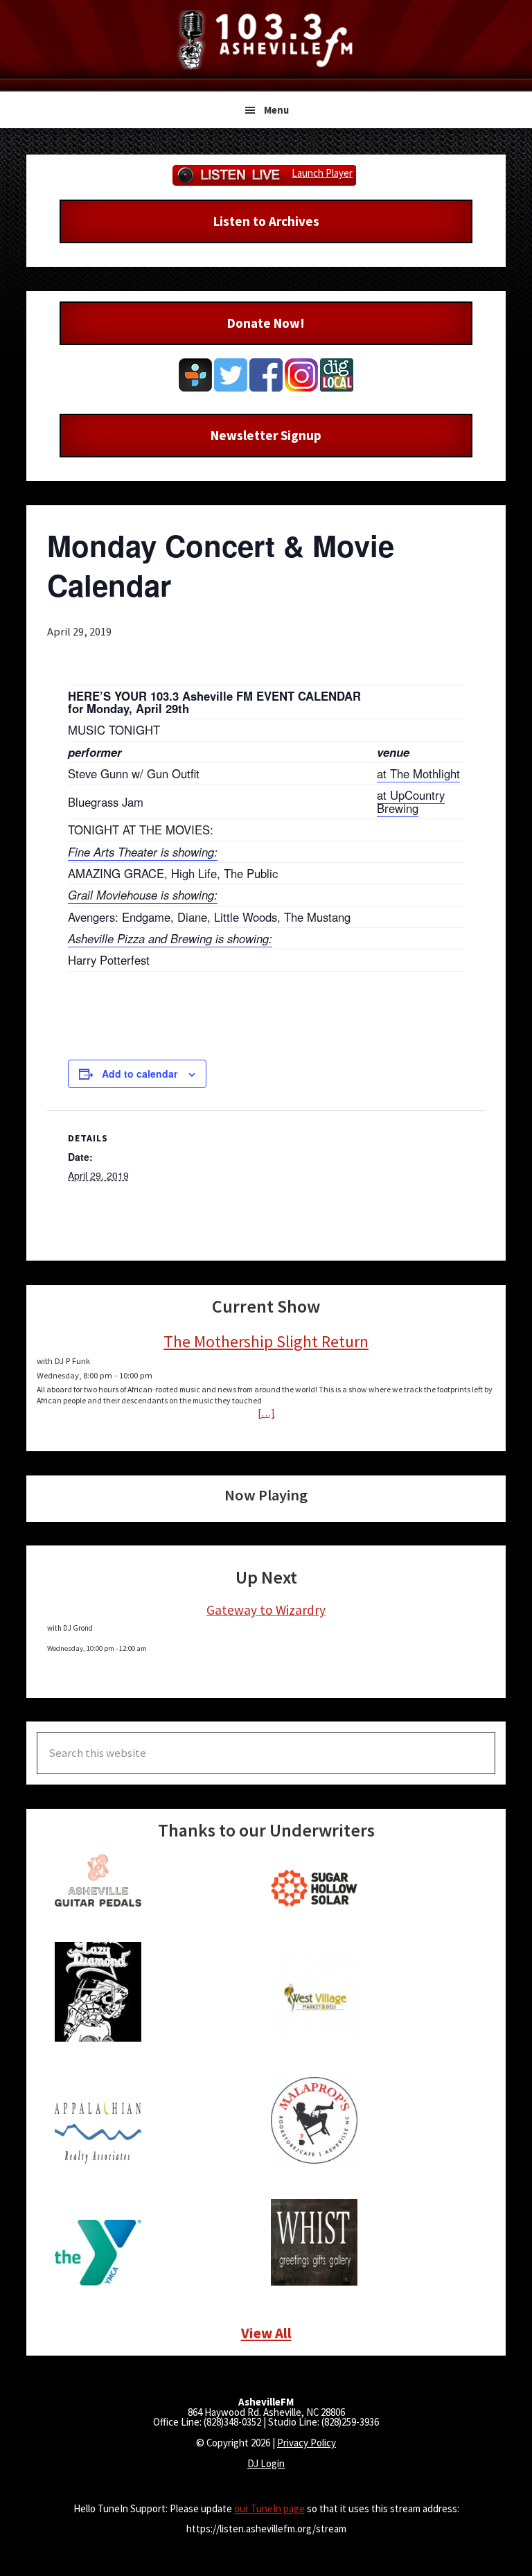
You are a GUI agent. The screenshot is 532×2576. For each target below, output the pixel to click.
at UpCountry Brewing (411, 801)
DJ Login (266, 2463)
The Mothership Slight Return (266, 1341)
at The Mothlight (418, 773)
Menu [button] (276, 110)
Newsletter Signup (266, 435)
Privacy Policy (307, 2443)
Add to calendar (140, 1074)
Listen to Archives (266, 221)
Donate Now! (266, 323)
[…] (266, 1413)
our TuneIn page (269, 2508)
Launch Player (322, 173)
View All (266, 2333)
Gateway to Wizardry (266, 1610)
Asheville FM (266, 40)
